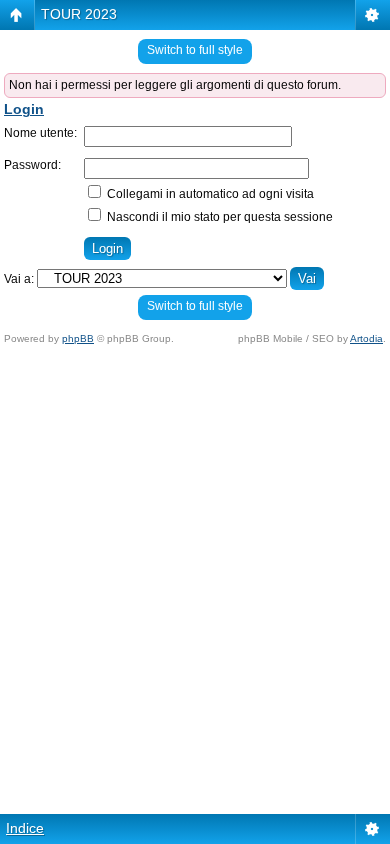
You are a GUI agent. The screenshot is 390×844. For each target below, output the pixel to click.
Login (24, 109)
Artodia (366, 338)
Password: (32, 165)
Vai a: (19, 279)
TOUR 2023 (79, 14)
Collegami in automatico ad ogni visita (209, 194)
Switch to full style (195, 50)
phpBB (78, 338)
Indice (25, 828)
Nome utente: (40, 133)
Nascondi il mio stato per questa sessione (218, 217)
